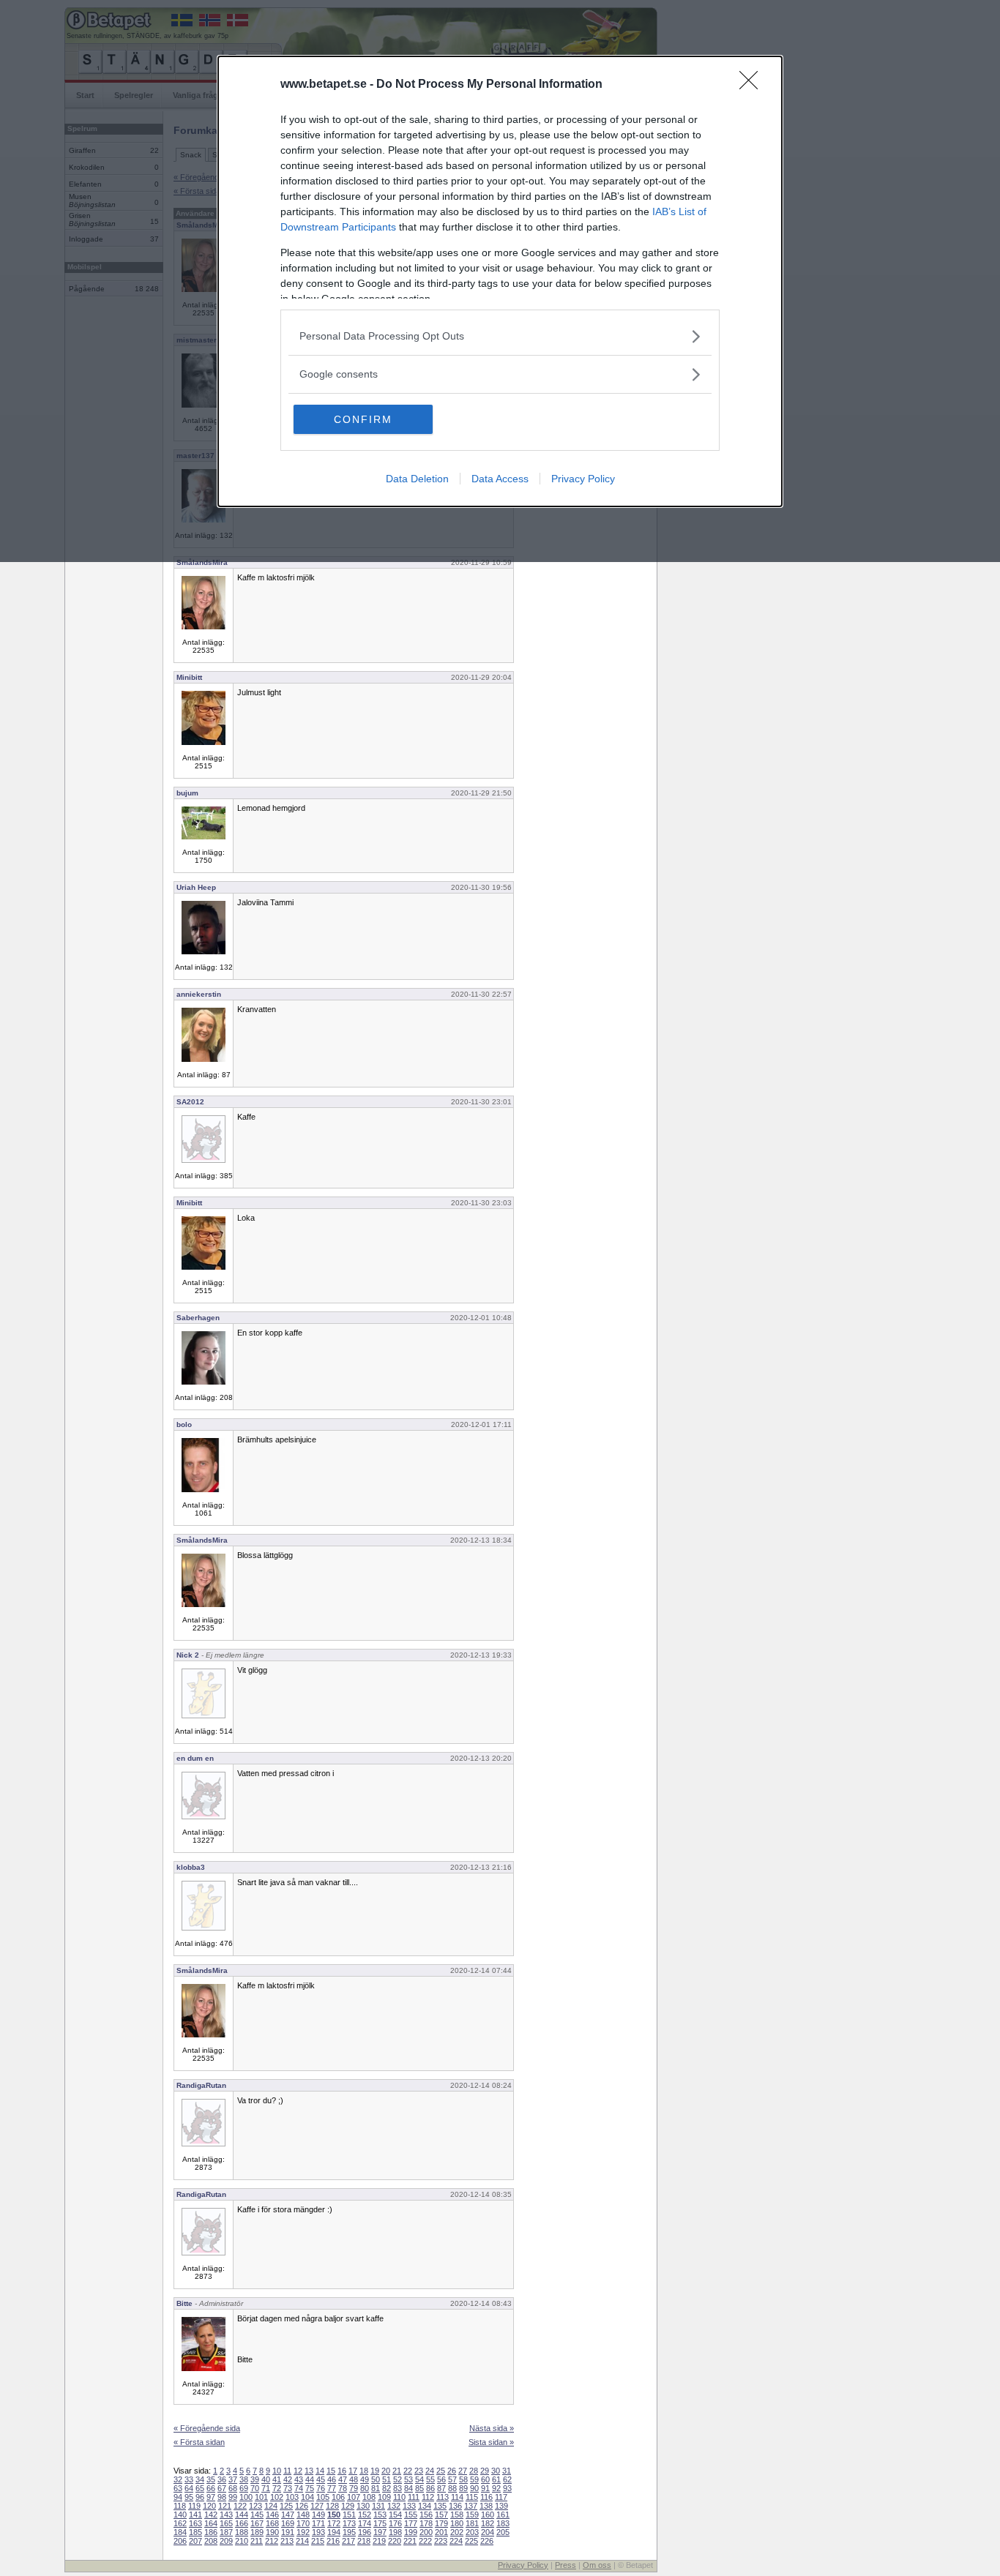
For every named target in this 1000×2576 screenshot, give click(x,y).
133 (409, 2506)
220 (395, 2541)
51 (387, 2479)
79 (354, 2488)
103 (292, 2497)
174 (365, 2523)
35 (211, 2479)
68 (233, 2488)
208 (211, 2541)
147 (288, 2515)
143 (226, 2515)
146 (272, 2515)
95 (189, 2497)
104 (307, 2497)
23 (419, 2471)
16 (342, 2471)
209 (226, 2541)
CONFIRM (363, 419)
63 (178, 2488)
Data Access (500, 479)
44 (310, 2479)
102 (277, 2497)
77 (332, 2488)
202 (457, 2532)
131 (378, 2506)
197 (380, 2532)
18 (364, 2471)
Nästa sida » (492, 2428)
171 (318, 2523)
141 (195, 2515)
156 (426, 2515)
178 (426, 2523)
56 (441, 2479)
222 (425, 2541)
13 (309, 2471)
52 (398, 2479)
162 (180, 2523)
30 (496, 2471)
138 (486, 2506)
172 (334, 2523)
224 (456, 2541)
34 (200, 2479)
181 (472, 2523)
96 (200, 2497)
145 (257, 2515)
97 (211, 2497)
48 (354, 2479)
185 (195, 2532)
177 (411, 2523)
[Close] (753, 85)
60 (485, 2479)
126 (302, 2506)
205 (503, 2532)
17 (353, 2471)
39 (255, 2479)
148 (303, 2515)
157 (441, 2515)
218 (364, 2541)
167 (257, 2523)
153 (380, 2515)
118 (180, 2506)
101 (261, 2497)
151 (349, 2515)
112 (428, 2497)
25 (441, 2471)
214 (302, 2541)
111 (414, 2497)
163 (195, 2523)
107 (354, 2497)
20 (386, 2471)
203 (472, 2532)
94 (178, 2497)
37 (233, 2479)
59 (474, 2479)
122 (240, 2506)
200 (426, 2532)
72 (277, 2488)
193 (318, 2532)
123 (255, 2506)
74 (299, 2488)
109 (384, 2497)
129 (348, 2506)
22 (408, 2471)
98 (222, 2497)
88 (452, 2488)
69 (244, 2488)
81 (376, 2488)
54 (419, 2479)
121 (225, 2506)
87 (441, 2488)
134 (425, 2506)
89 (463, 2488)
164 (211, 2523)
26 (452, 2471)
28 (474, 2471)
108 (369, 2497)
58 (463, 2479)
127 (317, 2506)
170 (303, 2523)
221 (410, 2541)
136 (455, 2506)
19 (375, 2471)
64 (189, 2488)
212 (272, 2541)
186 (211, 2532)
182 (488, 2523)
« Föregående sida (207, 2428)
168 (272, 2523)
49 (365, 2479)
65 (200, 2488)
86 (430, 2488)
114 (457, 2497)
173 (349, 2523)
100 (246, 2497)
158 (457, 2515)
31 (507, 2471)
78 (343, 2488)
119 (194, 2506)
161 (503, 2515)
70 (255, 2488)
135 (440, 2506)
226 (487, 2541)
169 (288, 2523)
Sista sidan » (491, 2442)
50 (376, 2479)
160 (488, 2515)
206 (180, 2541)
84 (408, 2488)
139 (501, 2506)
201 (441, 2532)
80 (365, 2488)
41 (277, 2479)
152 (365, 2515)
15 (331, 2471)
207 (195, 2541)
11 (287, 2471)
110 (399, 2497)
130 (363, 2506)
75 (310, 2488)
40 (266, 2479)
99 (233, 2497)
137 (471, 2506)
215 (318, 2541)
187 (226, 2532)
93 (507, 2488)
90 (474, 2488)
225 (471, 2541)
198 (395, 2532)
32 (178, 2479)
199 (411, 2532)
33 (189, 2479)
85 (419, 2488)
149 (318, 2515)
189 (257, 2532)
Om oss (597, 2565)
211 (257, 2541)
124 (271, 2506)
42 (288, 2479)
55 (430, 2479)
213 (287, 2541)
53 (408, 2479)
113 (443, 2497)
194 (334, 2532)
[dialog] (500, 281)
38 (244, 2479)
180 (457, 2523)
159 (472, 2515)
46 (332, 2479)
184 (180, 2532)
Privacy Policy (583, 479)
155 (411, 2515)
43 (299, 2479)
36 (222, 2479)
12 (298, 2471)
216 (333, 2541)
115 (472, 2497)
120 (209, 2506)
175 (380, 2523)
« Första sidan (199, 2442)
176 (395, 2523)
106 (338, 2497)
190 (272, 2532)
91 (485, 2488)
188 (242, 2532)
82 (387, 2488)
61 (496, 2479)
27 (463, 2471)
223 (441, 2541)
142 (211, 2515)
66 (211, 2488)
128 (332, 2506)
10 (277, 2471)
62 (507, 2479)
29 (485, 2471)
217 (348, 2541)
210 (242, 2541)
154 (395, 2515)
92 (496, 2488)
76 (321, 2488)
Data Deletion (417, 479)
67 (222, 2488)
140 (180, 2515)
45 (321, 2479)
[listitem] (500, 336)
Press (566, 2565)
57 (452, 2479)
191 (288, 2532)
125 (286, 2506)
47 (343, 2479)
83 (398, 2488)
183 (503, 2523)
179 (441, 2523)
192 (303, 2532)
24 (430, 2471)
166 (242, 2523)
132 (394, 2506)
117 (501, 2497)
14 (320, 2471)
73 (288, 2488)
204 (488, 2532)
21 (397, 2471)
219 (379, 2541)
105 (323, 2497)
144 (242, 2515)
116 (486, 2497)
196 (365, 2532)
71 (266, 2488)
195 (349, 2532)
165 (226, 2523)
